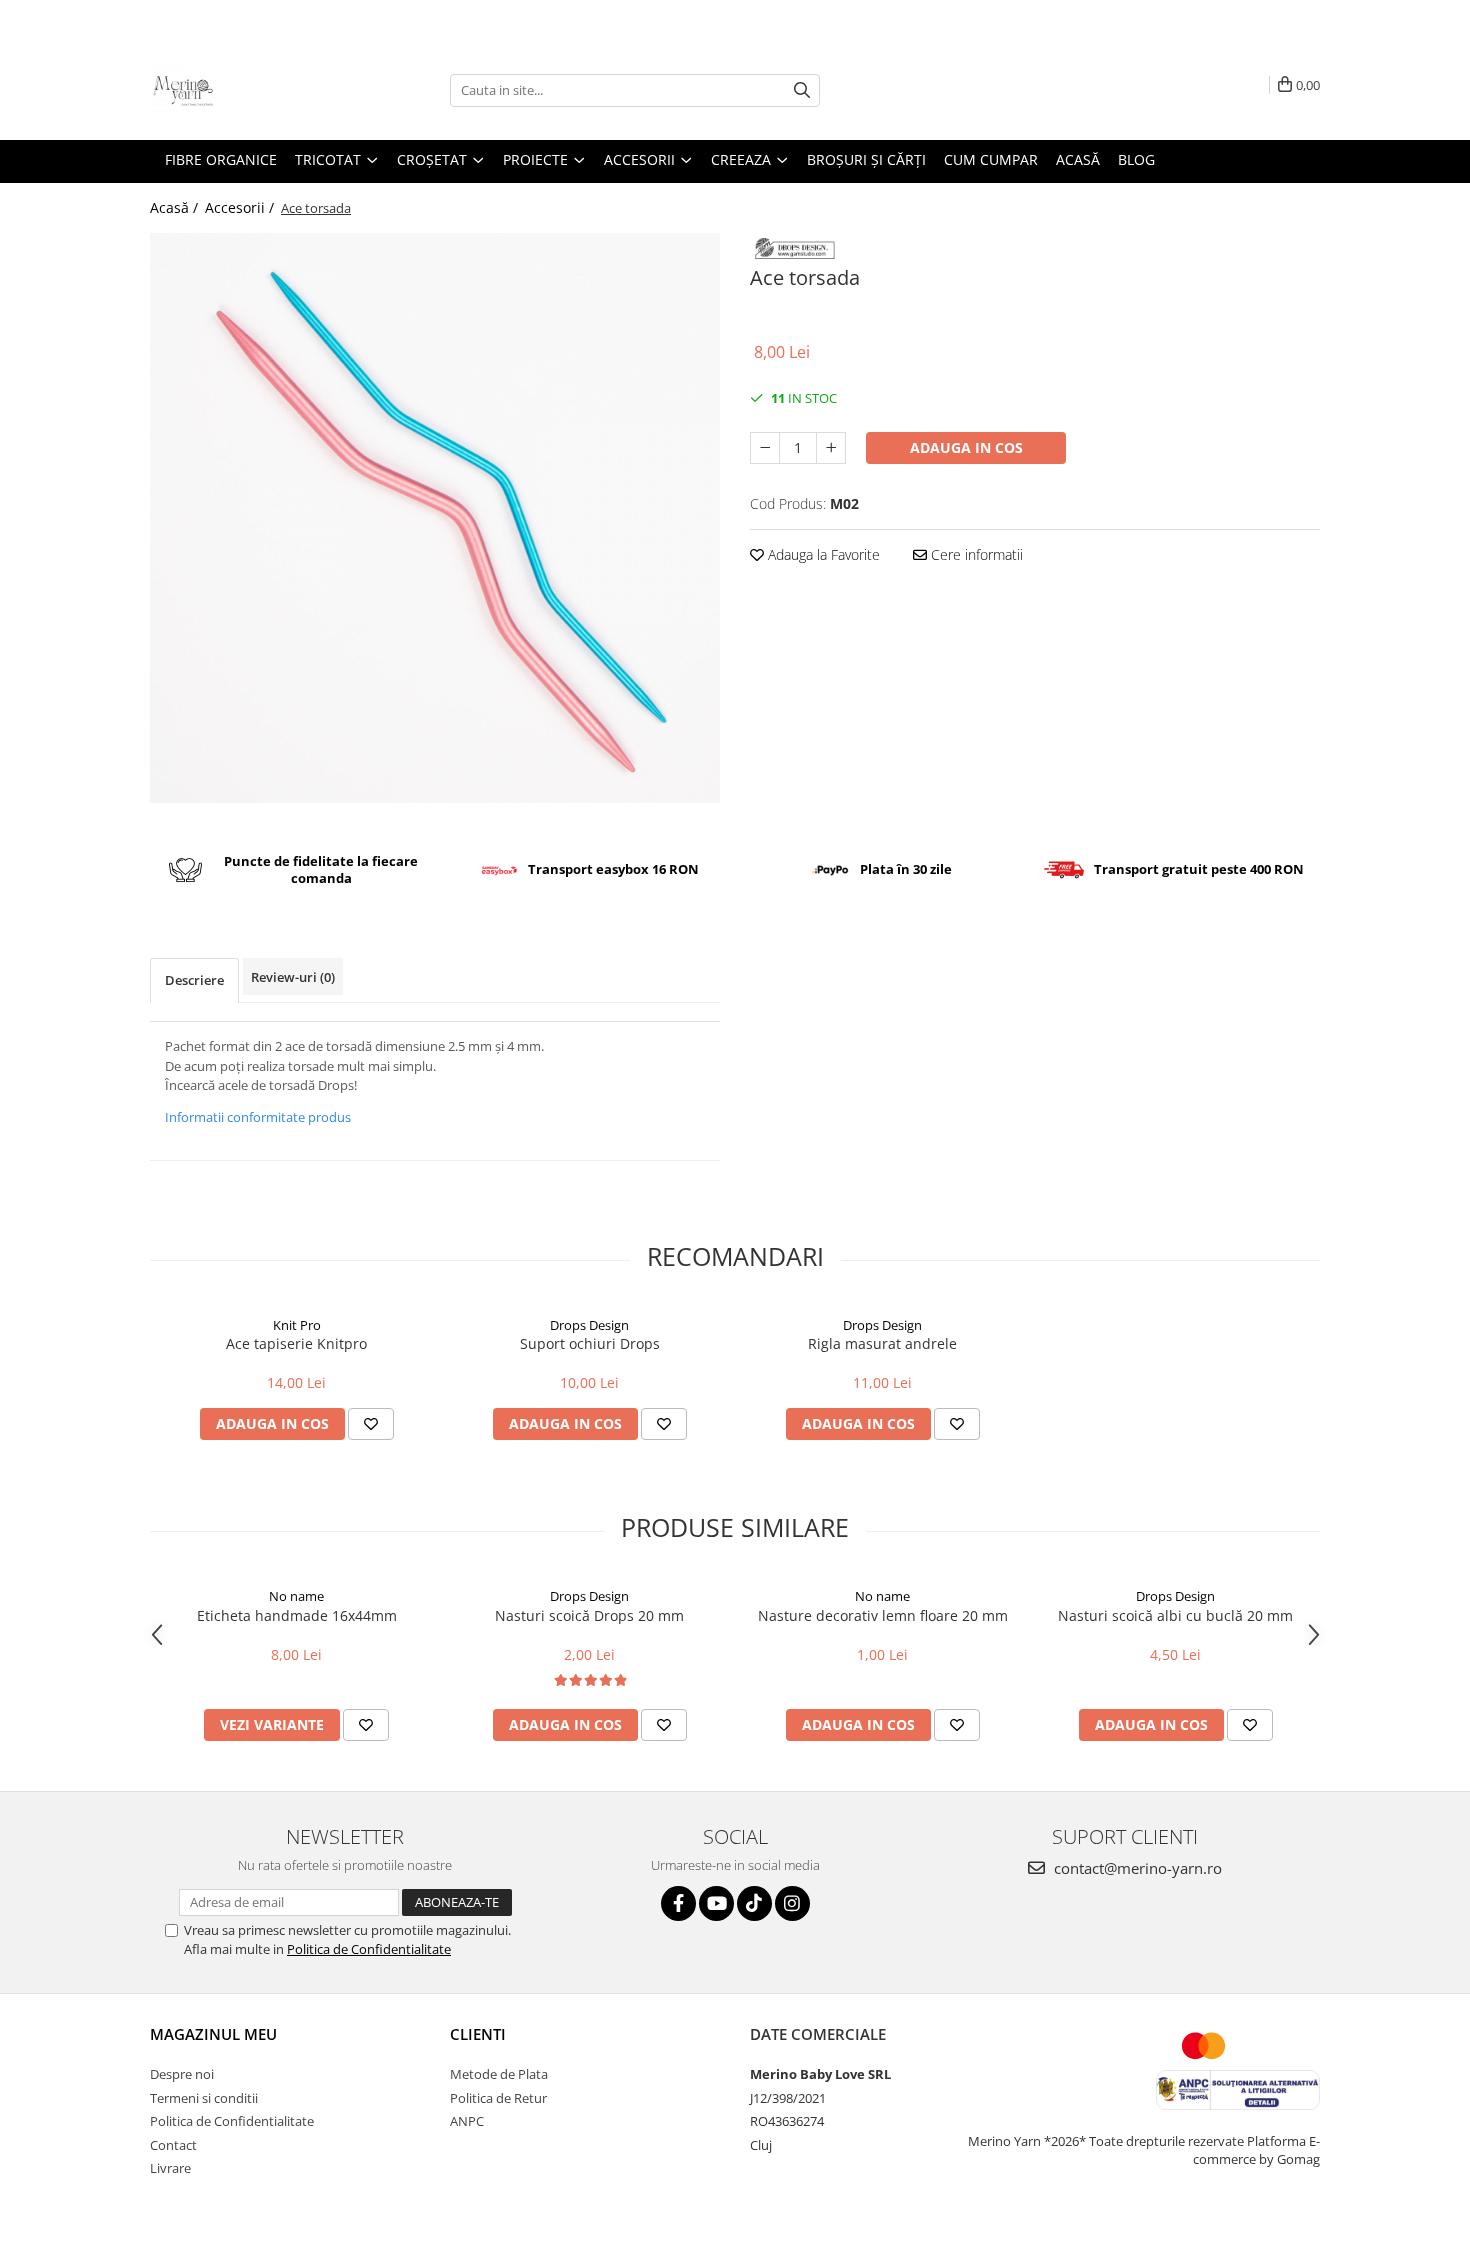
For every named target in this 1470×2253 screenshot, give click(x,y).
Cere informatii (975, 554)
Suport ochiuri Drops (590, 1343)
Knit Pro (297, 1325)
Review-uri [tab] (293, 977)
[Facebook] (678, 1903)
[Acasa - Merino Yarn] (250, 90)
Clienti (478, 2034)
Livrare (170, 2168)
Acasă (1078, 159)
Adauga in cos (966, 447)
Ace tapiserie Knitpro (296, 1343)
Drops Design (589, 1325)
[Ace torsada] (435, 518)
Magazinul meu (213, 2034)
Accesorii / (241, 207)
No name (296, 1596)
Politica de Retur (498, 2098)
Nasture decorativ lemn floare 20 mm (883, 1615)
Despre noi (182, 2074)
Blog (1136, 159)
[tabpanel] (435, 518)
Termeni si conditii (204, 2098)
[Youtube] (716, 1903)
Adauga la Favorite (822, 554)
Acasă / (176, 207)
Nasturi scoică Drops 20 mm (589, 1615)
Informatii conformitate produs (258, 1117)
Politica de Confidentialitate (369, 1949)
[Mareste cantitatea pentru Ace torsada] (831, 448)
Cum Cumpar (991, 159)
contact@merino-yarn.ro (1136, 1868)
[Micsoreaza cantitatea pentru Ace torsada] (765, 448)
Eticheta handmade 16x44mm (297, 1615)
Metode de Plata (499, 2074)
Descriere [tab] (194, 980)
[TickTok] (754, 1903)
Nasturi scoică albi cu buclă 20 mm (1175, 1615)
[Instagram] (792, 1903)
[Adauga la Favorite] (371, 1424)
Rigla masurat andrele (882, 1343)
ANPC (467, 2121)
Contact (173, 2145)
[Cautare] (802, 90)
